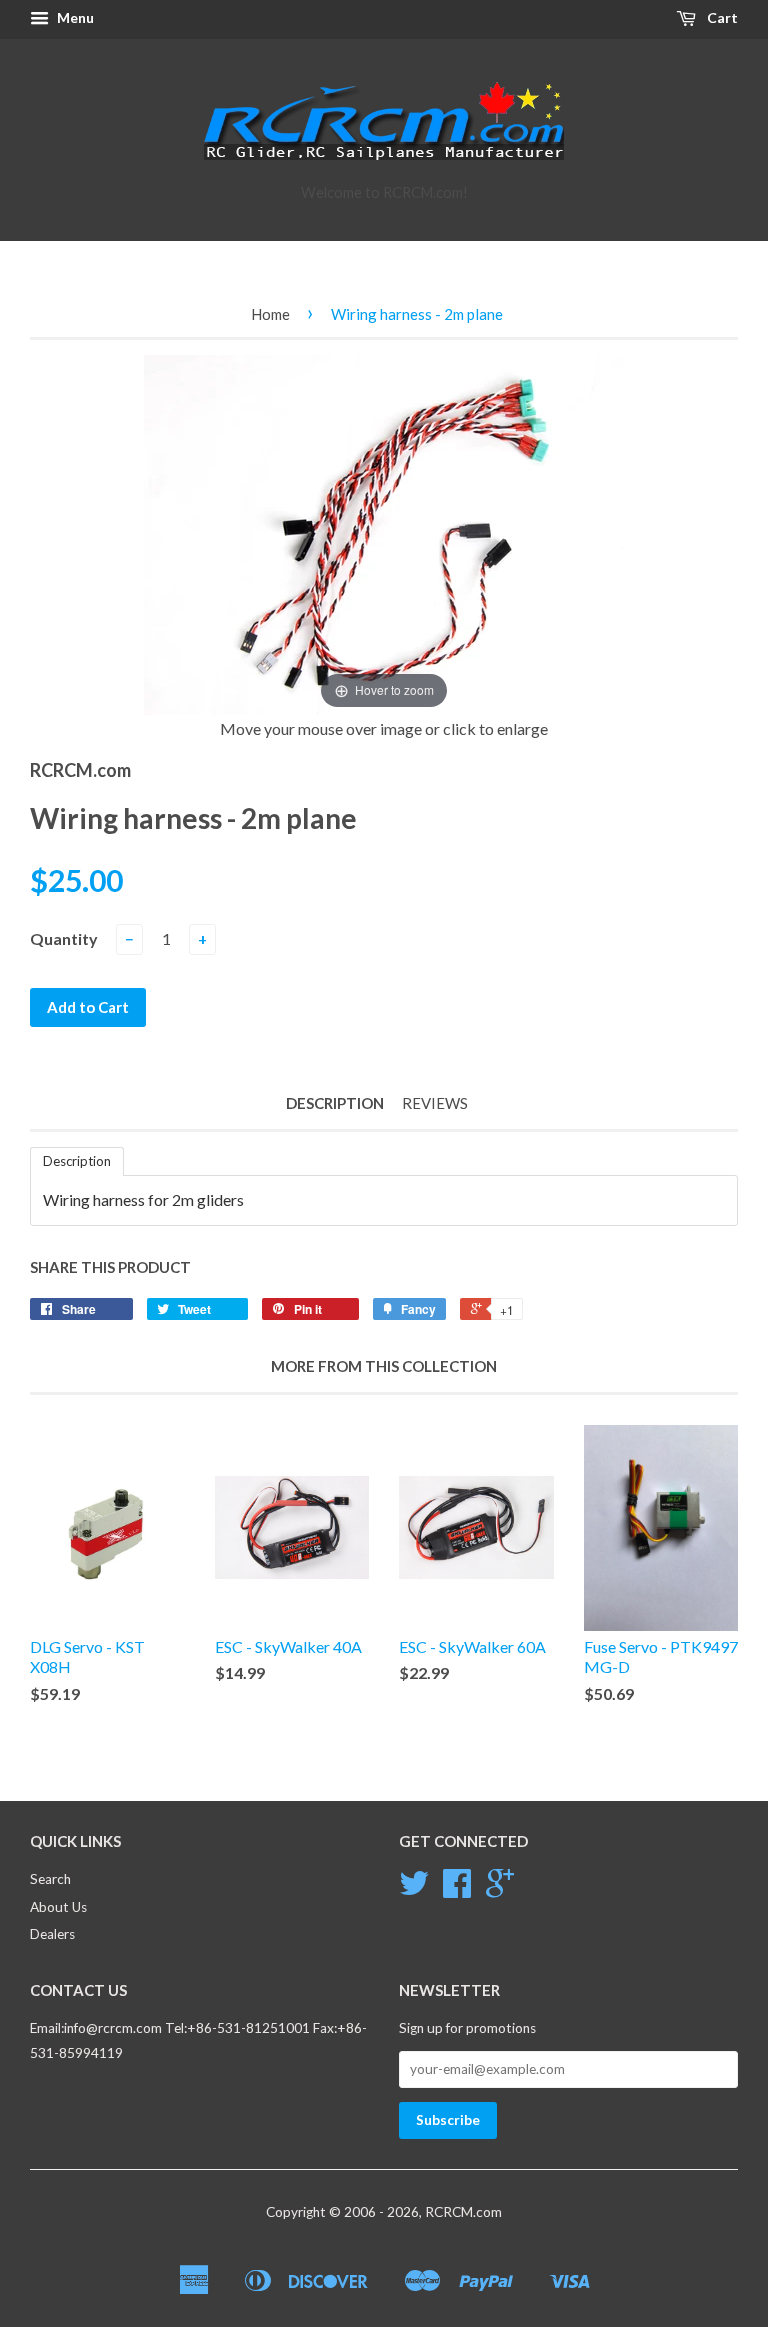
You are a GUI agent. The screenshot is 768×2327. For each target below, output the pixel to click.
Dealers (52, 1934)
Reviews (435, 1103)
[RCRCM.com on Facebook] (457, 1890)
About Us (58, 1907)
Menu (74, 17)
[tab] (77, 1161)
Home (270, 314)
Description (335, 1103)
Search (50, 1879)
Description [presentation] (77, 1161)
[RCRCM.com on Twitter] (414, 1890)
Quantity (64, 938)
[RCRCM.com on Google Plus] (500, 1890)
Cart (721, 17)
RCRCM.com (463, 2212)
